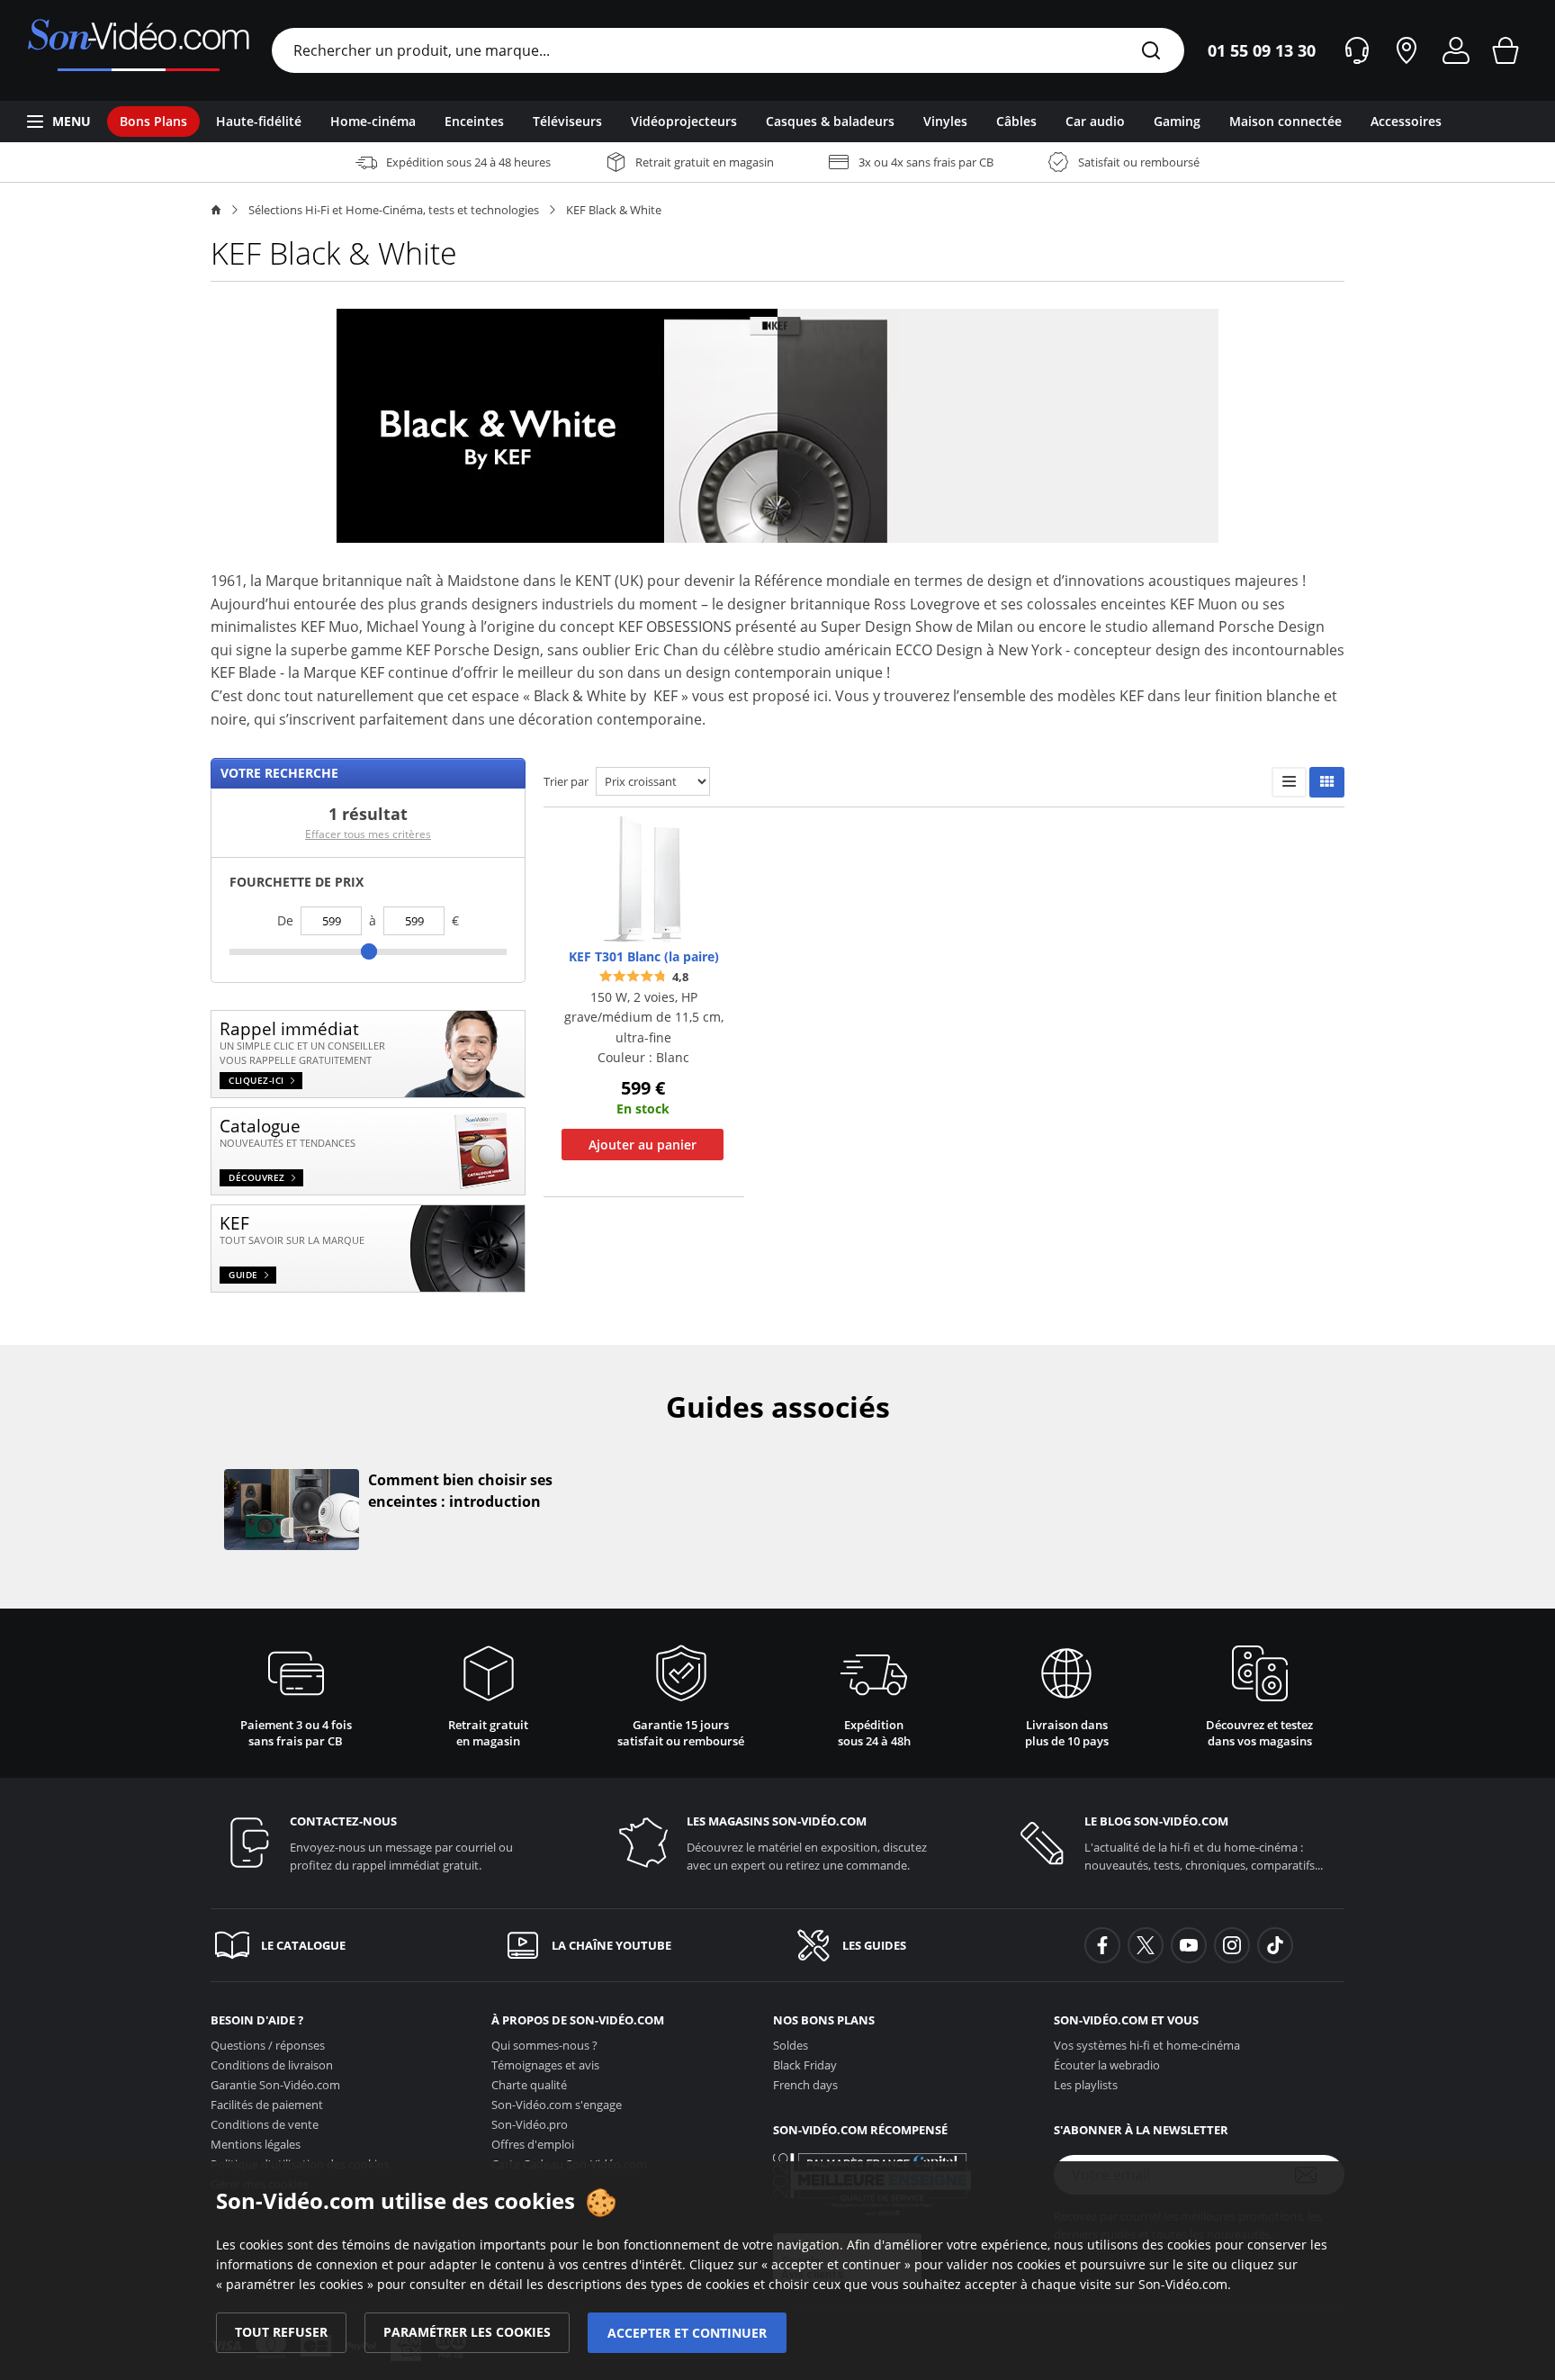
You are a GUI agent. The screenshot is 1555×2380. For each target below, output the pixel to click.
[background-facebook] (1102, 1945)
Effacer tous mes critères (368, 834)
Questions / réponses (268, 2045)
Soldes (791, 2045)
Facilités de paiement (267, 2105)
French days (805, 2085)
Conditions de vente (265, 2124)
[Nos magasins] (1407, 50)
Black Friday (805, 2065)
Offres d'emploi (533, 2144)
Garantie (275, 2085)
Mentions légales (256, 2144)
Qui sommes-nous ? (544, 2045)
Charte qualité (529, 2085)
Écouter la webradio (1107, 2065)
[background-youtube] (1189, 1945)
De (285, 920)
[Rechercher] (1151, 52)
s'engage (557, 2105)
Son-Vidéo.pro (530, 2124)
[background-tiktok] (1275, 1945)
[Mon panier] (1506, 50)
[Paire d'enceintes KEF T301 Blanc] (643, 878)
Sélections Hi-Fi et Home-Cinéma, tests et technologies (394, 210)
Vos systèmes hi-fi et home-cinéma (1147, 2045)
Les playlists (1086, 2085)
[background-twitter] (1146, 1945)
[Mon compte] (1456, 50)
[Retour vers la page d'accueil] (138, 50)
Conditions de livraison (272, 2065)
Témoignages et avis (545, 2065)
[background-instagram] (1232, 1945)
